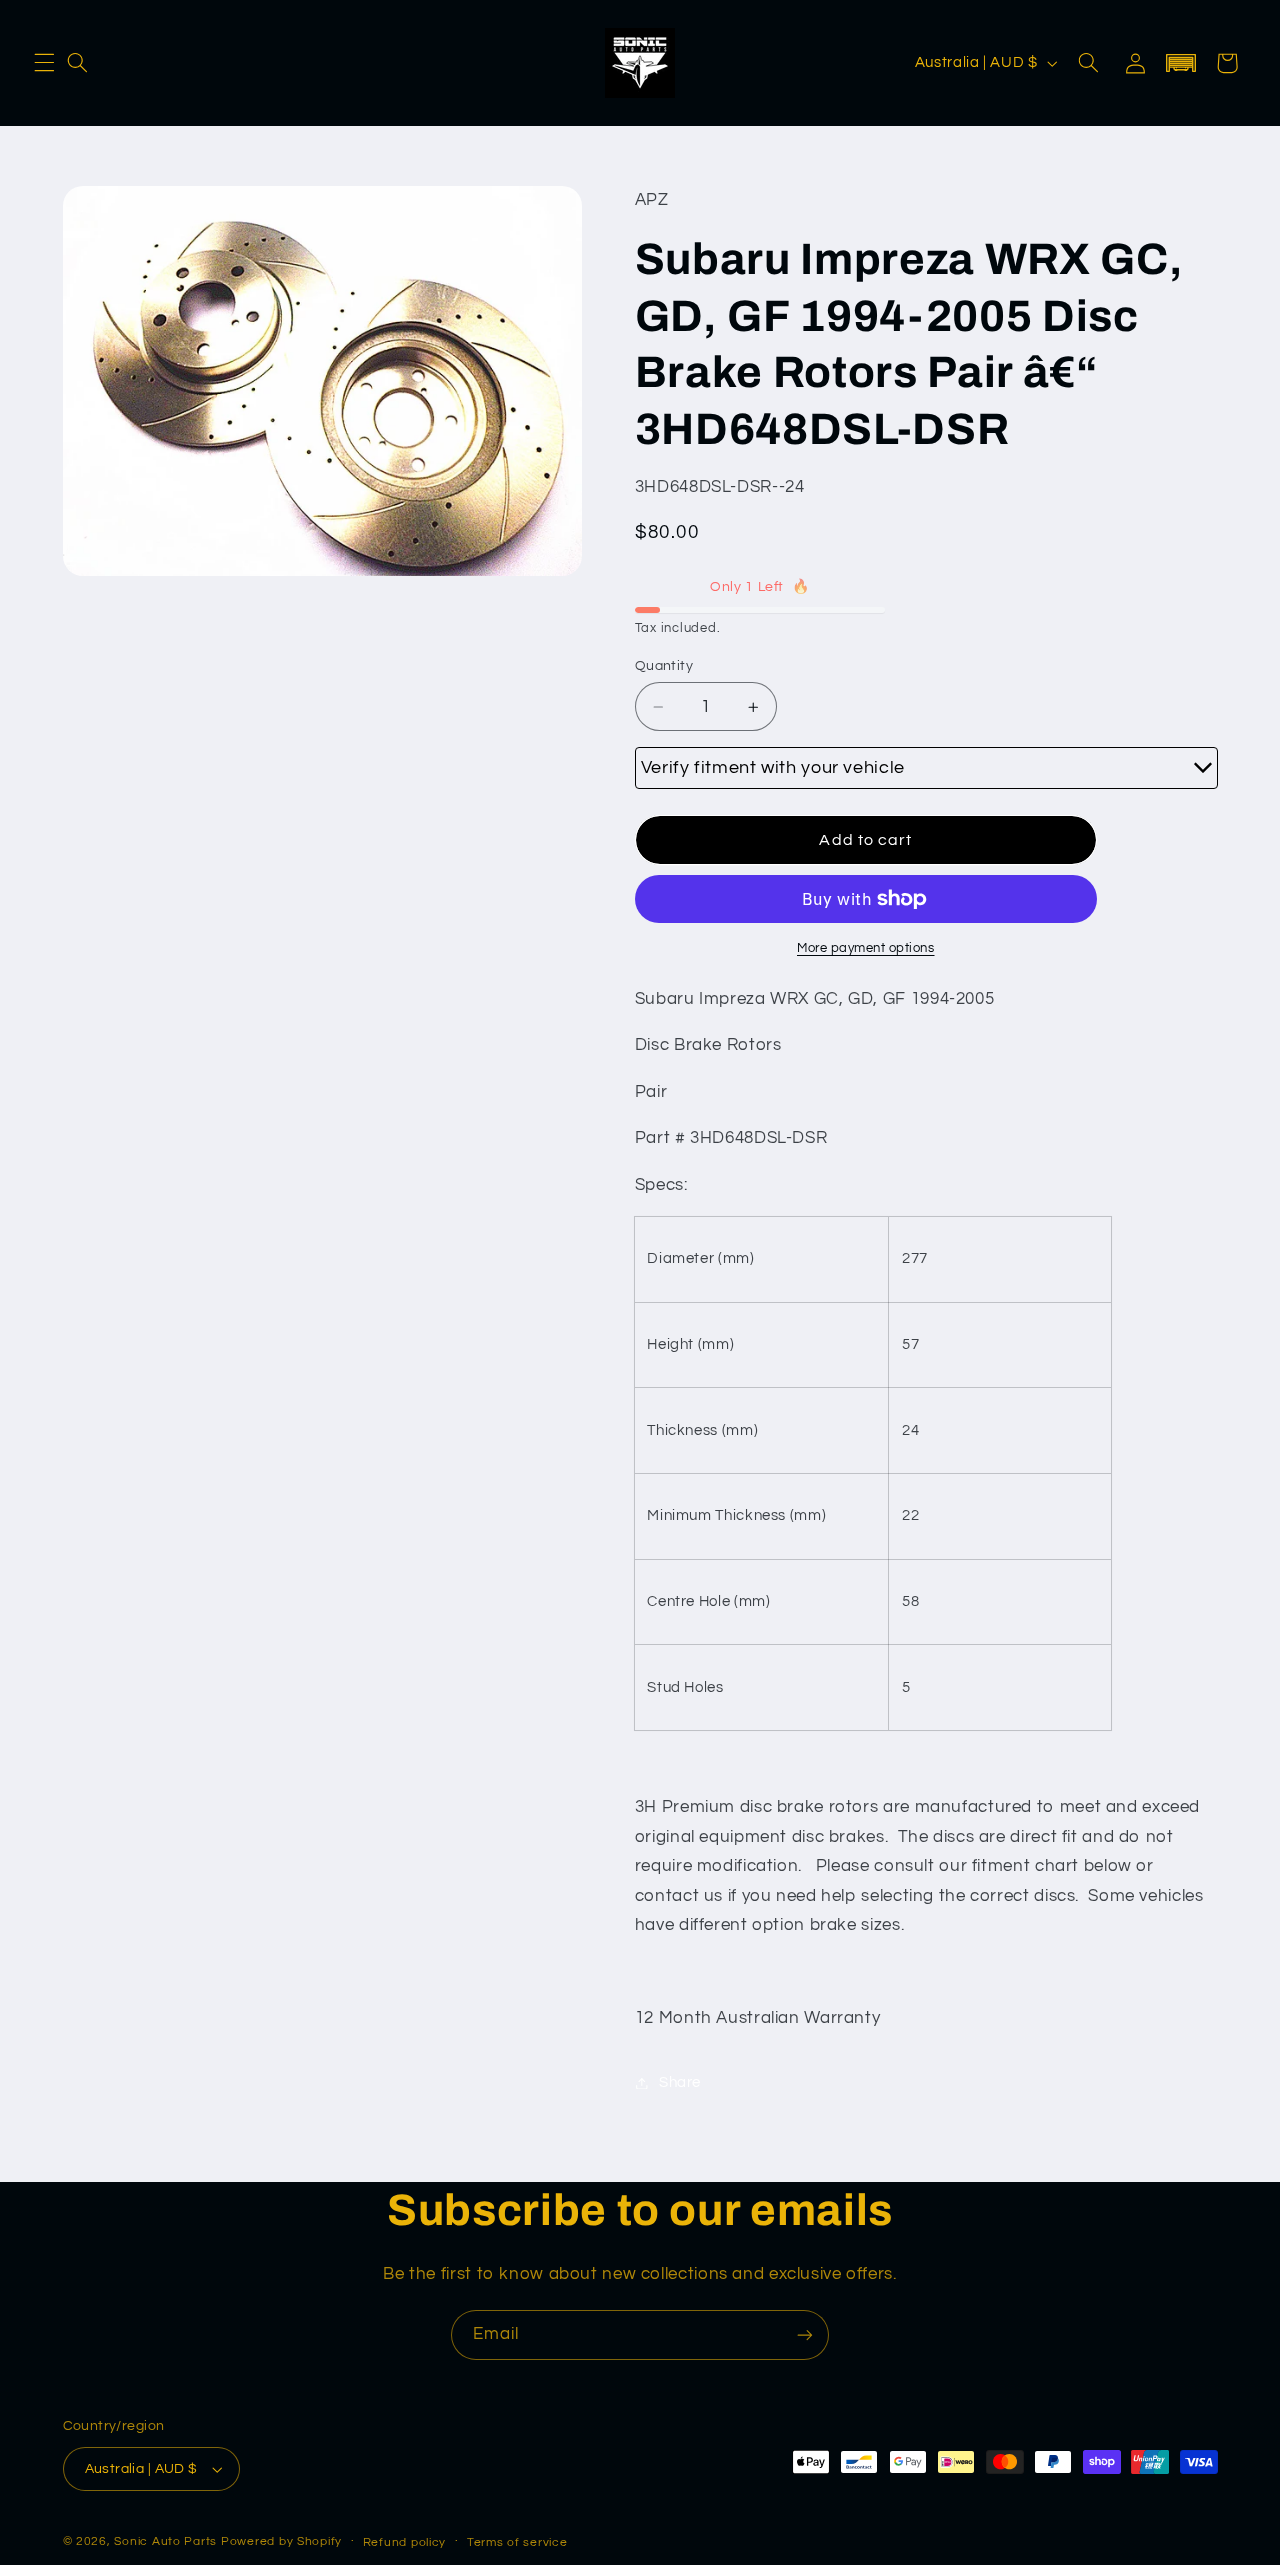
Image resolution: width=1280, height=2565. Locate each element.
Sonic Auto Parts (165, 2541)
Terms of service (517, 2542)
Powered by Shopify (281, 2541)
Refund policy (405, 2542)
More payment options (866, 948)
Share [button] (680, 2082)
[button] (44, 63)
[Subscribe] (805, 2334)
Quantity (664, 666)
